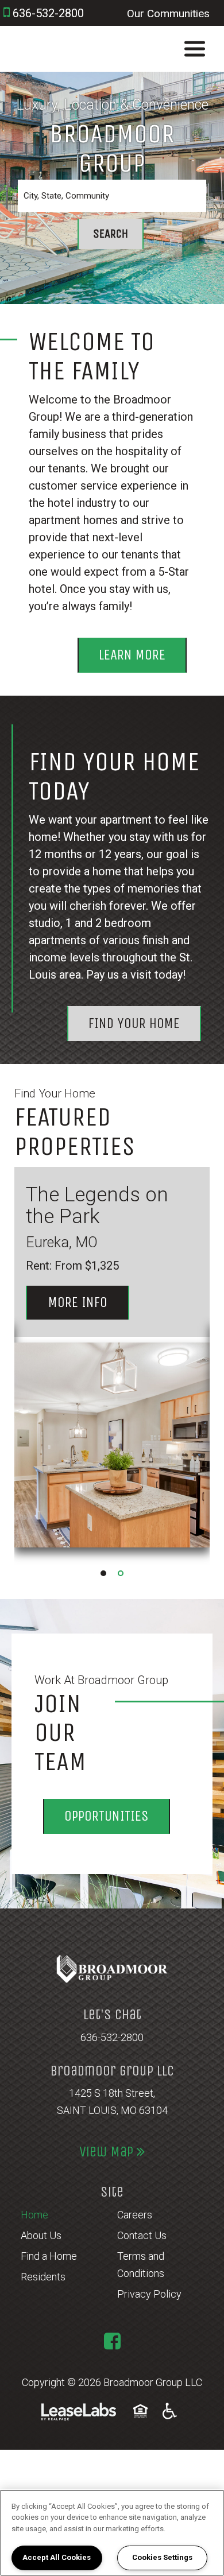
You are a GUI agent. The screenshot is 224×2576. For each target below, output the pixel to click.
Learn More (132, 655)
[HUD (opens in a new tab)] (142, 2411)
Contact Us (142, 2235)
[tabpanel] (112, 1366)
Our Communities (168, 13)
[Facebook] (112, 2341)
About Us (41, 2235)
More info (89, 1302)
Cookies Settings (162, 2557)
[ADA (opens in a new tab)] (170, 2411)
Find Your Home (134, 1023)
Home (34, 2215)
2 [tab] (121, 1573)
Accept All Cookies (57, 2557)
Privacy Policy (149, 2294)
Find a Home (49, 2256)
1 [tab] (103, 1573)
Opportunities (107, 1816)
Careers (135, 2215)
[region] (112, 2533)
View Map (108, 2152)
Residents (43, 2277)
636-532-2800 (112, 2037)
